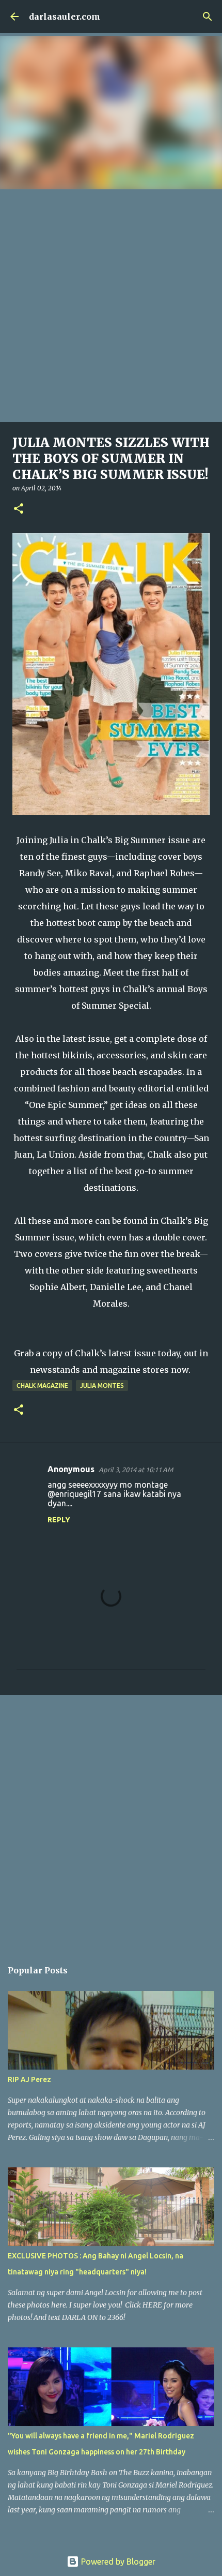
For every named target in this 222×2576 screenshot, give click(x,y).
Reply (59, 1520)
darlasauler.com (65, 17)
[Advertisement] (111, 306)
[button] (19, 509)
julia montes (102, 1386)
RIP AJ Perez (29, 2079)
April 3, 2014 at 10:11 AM (136, 1470)
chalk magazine (42, 1386)
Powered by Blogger (117, 2562)
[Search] (208, 17)
